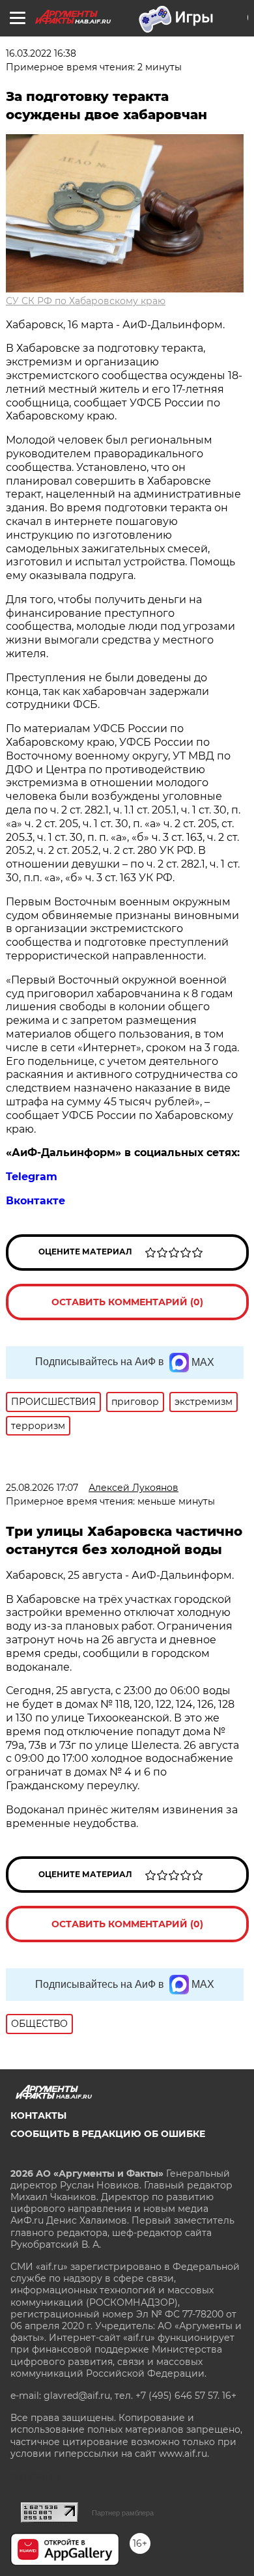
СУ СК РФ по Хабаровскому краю (86, 301)
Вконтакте (35, 1201)
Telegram (32, 1177)
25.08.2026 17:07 (42, 1488)
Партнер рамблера (123, 2513)
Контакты (38, 2116)
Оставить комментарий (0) (127, 1302)
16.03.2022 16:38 (41, 53)
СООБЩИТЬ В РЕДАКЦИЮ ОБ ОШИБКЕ (108, 2134)
